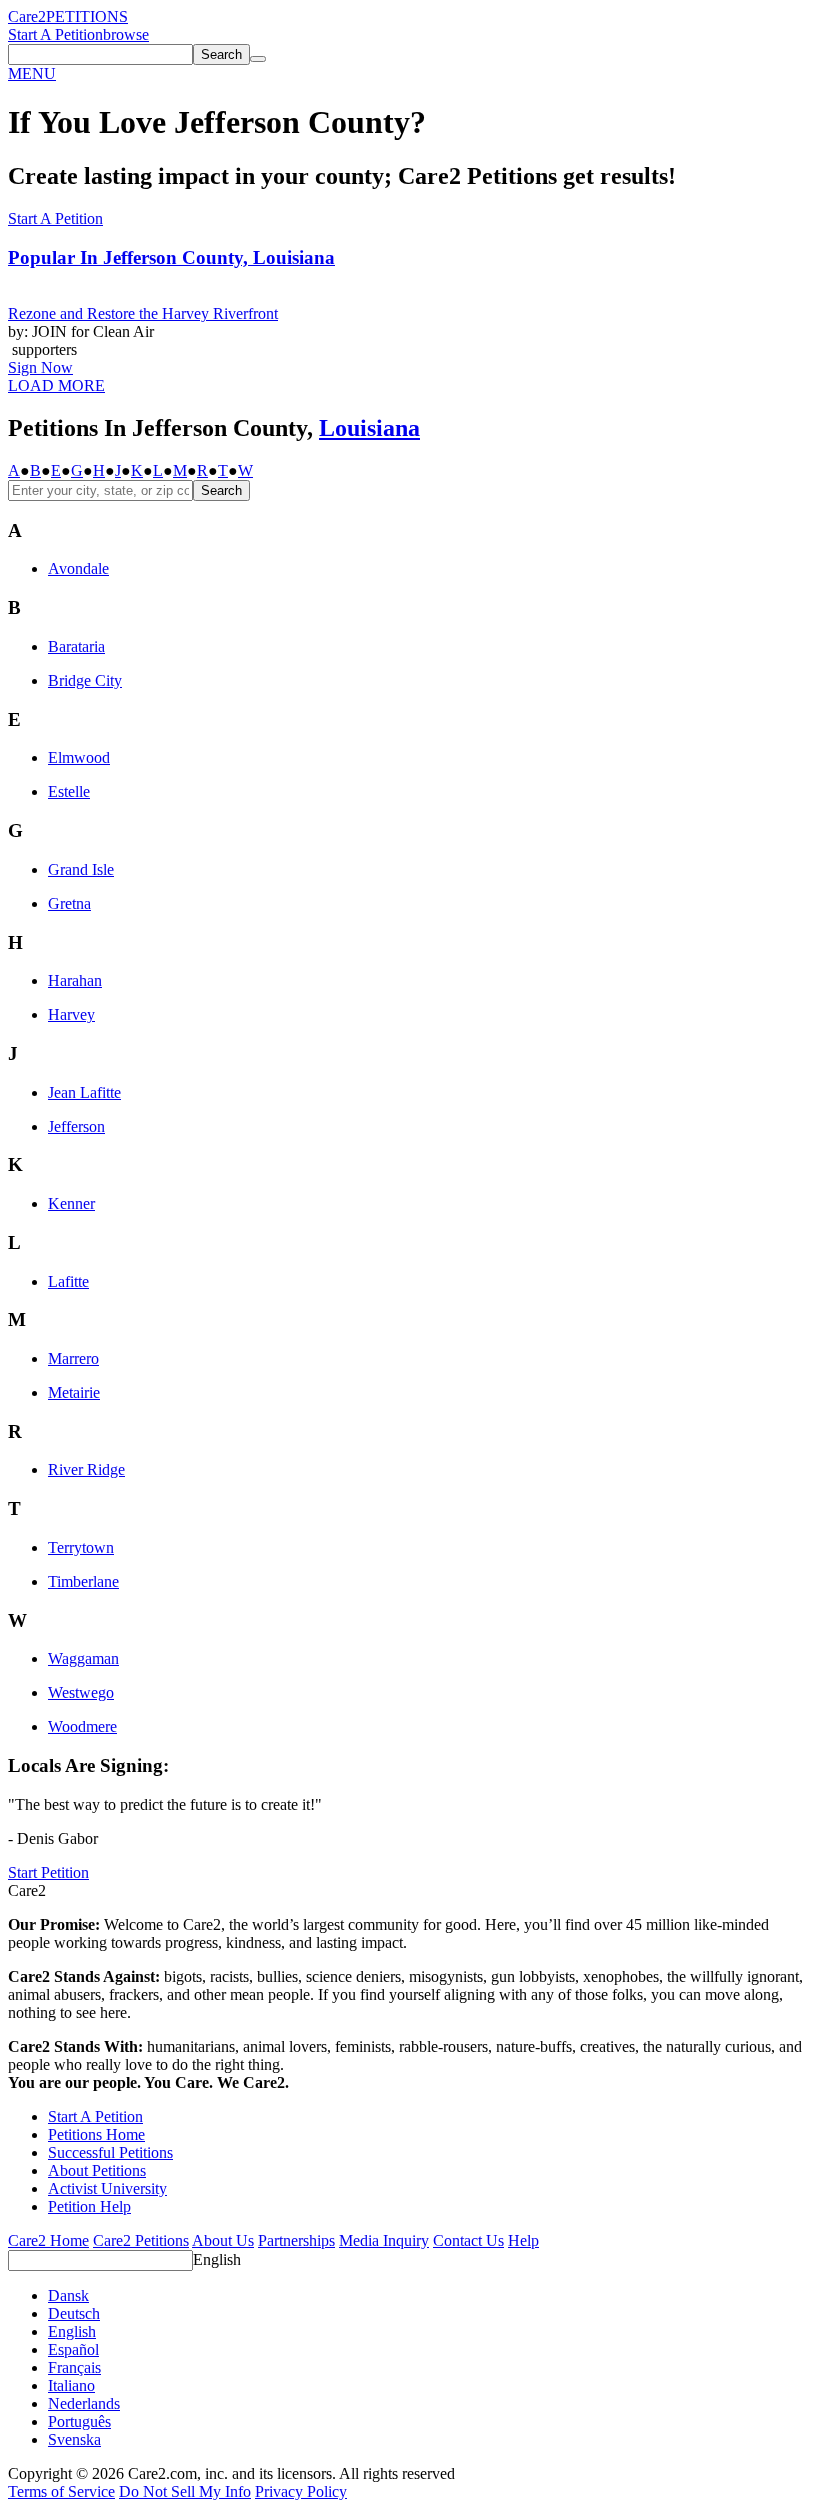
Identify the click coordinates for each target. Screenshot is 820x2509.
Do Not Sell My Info (185, 2491)
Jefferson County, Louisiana (171, 257)
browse (126, 34)
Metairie (74, 1392)
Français (74, 2367)
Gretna (69, 903)
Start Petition (48, 1872)
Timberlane (83, 1581)
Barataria (76, 646)
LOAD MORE (56, 385)
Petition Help (89, 2206)
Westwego (81, 1692)
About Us (223, 2240)
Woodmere (82, 1726)
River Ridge (86, 1469)
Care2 (27, 16)
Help (523, 2240)
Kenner (71, 1203)
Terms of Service (61, 2491)
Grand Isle (81, 869)
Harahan (75, 980)
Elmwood (79, 757)
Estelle (69, 791)
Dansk (68, 2295)
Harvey (71, 1014)
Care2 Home (48, 2240)
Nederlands (84, 2403)
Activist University (107, 2188)
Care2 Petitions (141, 2240)
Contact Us (468, 2240)
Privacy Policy (301, 2491)
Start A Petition (55, 34)
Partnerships (296, 2240)
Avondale (78, 568)
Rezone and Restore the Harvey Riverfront (143, 313)
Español (73, 2349)
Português (79, 2421)
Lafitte (68, 1281)
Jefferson (76, 1126)
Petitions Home (96, 2134)
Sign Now (40, 367)
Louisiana (369, 428)
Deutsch (74, 2313)
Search (221, 490)
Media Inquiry (384, 2240)
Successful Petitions (110, 2152)
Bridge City (85, 680)
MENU (32, 73)
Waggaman (83, 1658)
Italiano (71, 2385)
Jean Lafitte (84, 1092)
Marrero (73, 1358)
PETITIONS (87, 16)
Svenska (74, 2439)
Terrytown (81, 1547)
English (217, 2259)
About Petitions (97, 2170)
